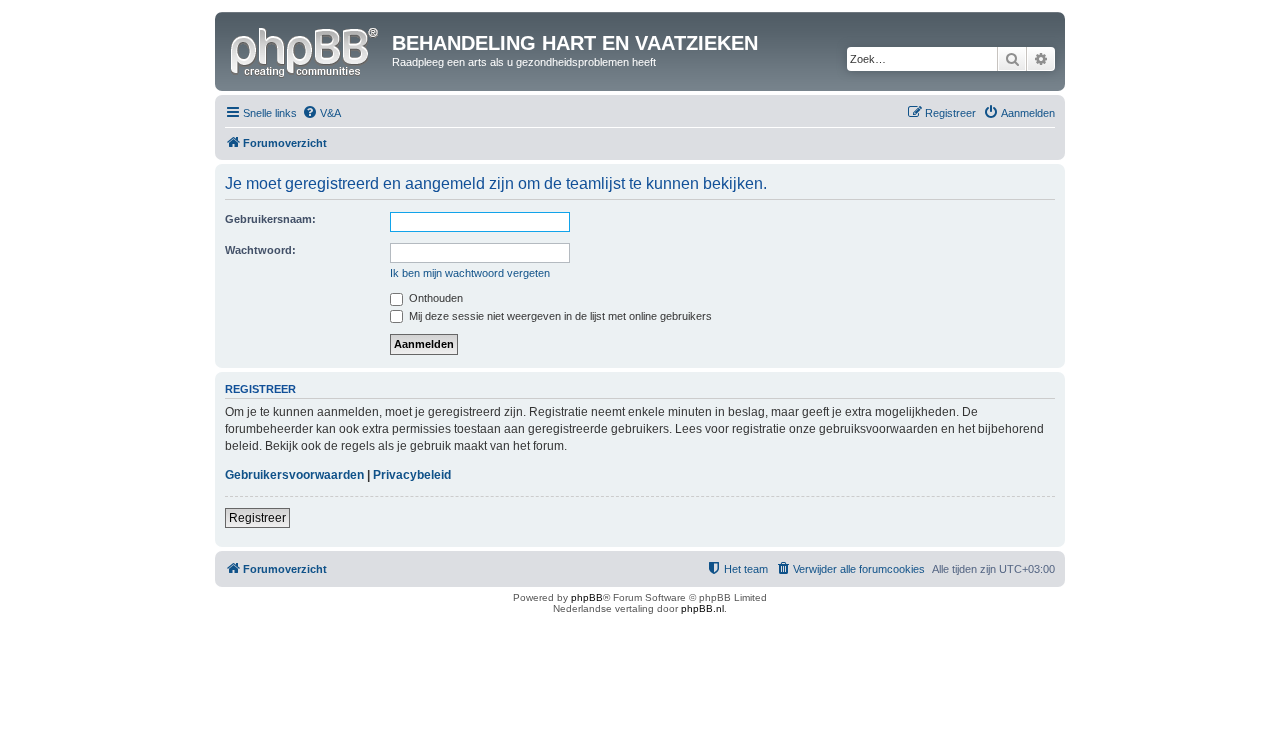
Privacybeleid (412, 475)
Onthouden (434, 298)
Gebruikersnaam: (270, 219)
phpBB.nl (702, 608)
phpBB (587, 597)
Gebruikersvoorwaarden (294, 475)
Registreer (257, 518)
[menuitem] (321, 113)
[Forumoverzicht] (306, 49)
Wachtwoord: (260, 250)
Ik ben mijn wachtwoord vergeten (470, 273)
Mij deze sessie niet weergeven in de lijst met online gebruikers (559, 316)
